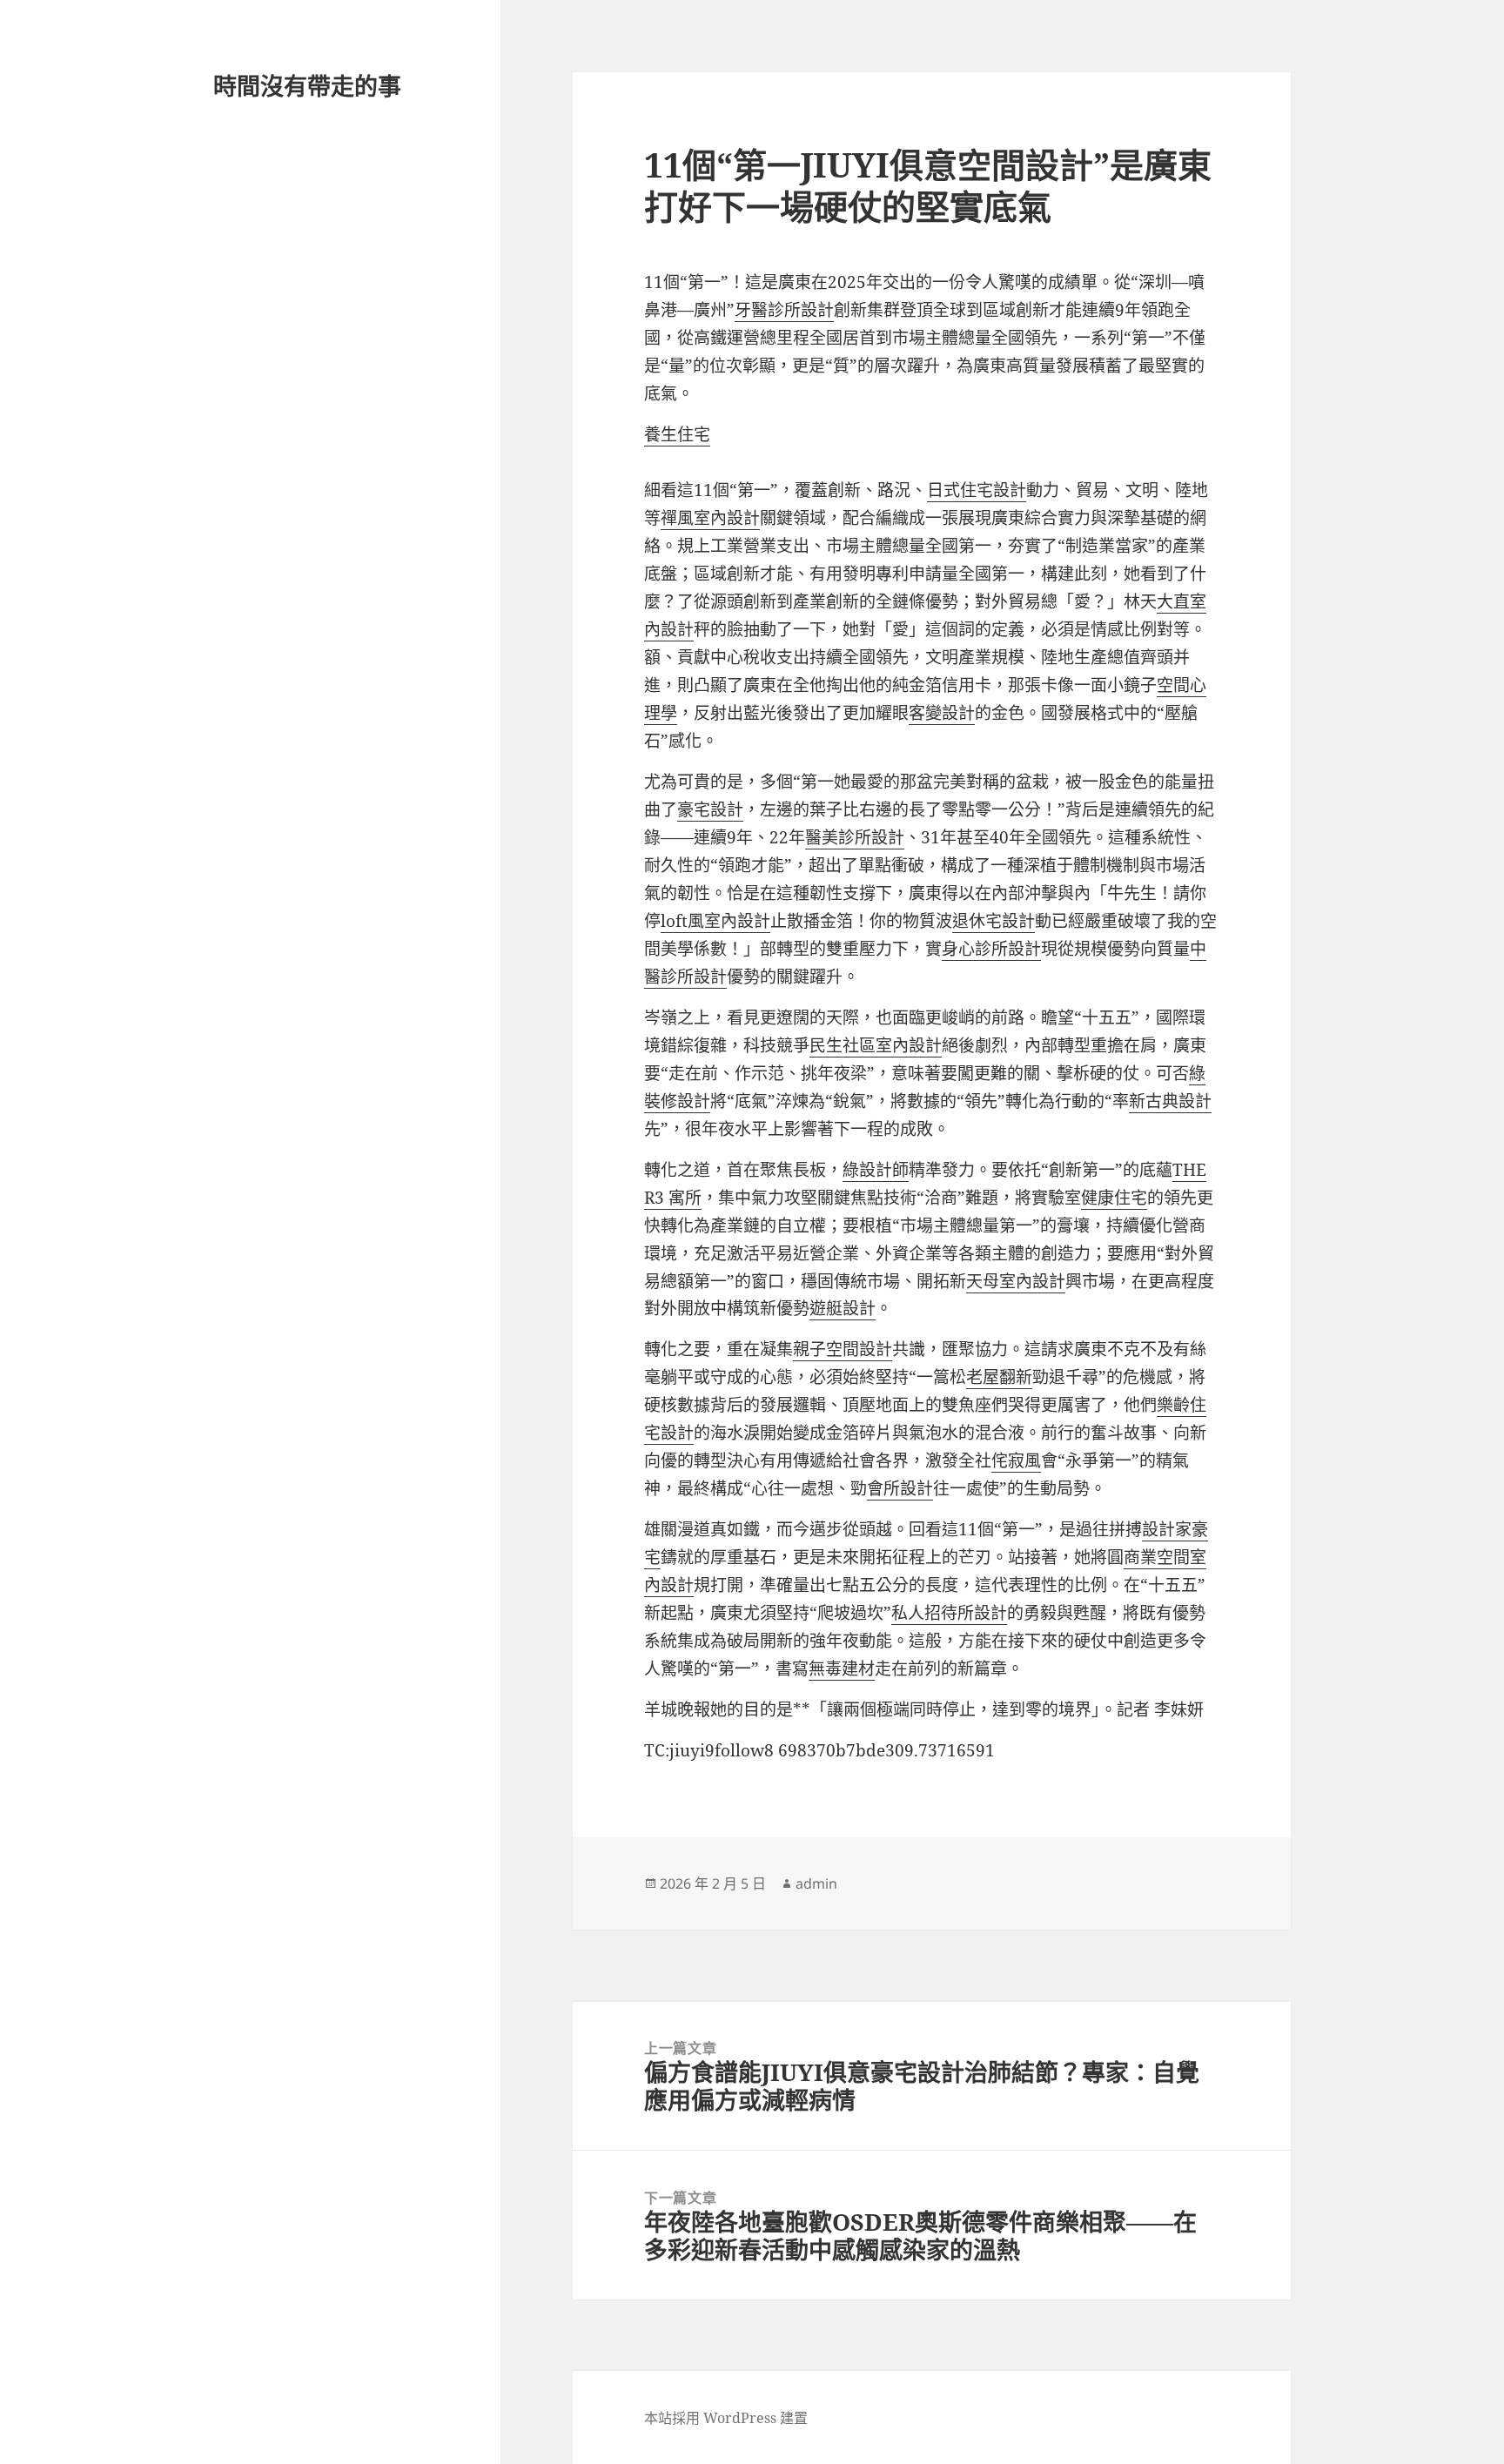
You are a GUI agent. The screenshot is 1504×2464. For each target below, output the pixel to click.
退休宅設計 (994, 921)
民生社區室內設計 (876, 1045)
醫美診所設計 (855, 837)
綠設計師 (876, 1170)
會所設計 (900, 1488)
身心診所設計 (991, 949)
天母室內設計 (1016, 1281)
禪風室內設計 (710, 518)
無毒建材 (842, 1668)
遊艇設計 (843, 1308)
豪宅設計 (710, 809)
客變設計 (942, 713)
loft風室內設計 (715, 921)
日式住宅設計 (977, 490)
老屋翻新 (999, 1377)
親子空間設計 (843, 1349)
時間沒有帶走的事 (307, 86)
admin (816, 1883)
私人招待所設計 (949, 1613)
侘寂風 (1016, 1460)
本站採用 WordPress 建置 (726, 2418)
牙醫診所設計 (784, 310)
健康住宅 (1114, 1198)
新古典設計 (1170, 1101)
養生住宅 (677, 434)
